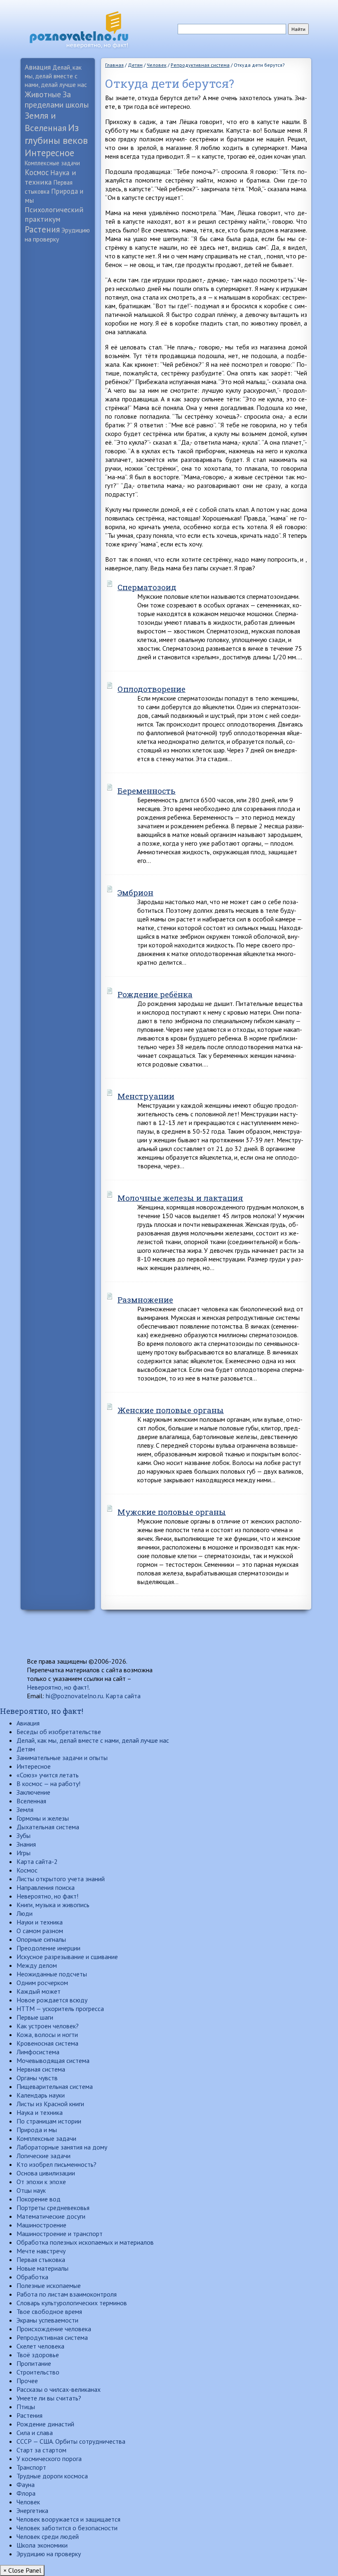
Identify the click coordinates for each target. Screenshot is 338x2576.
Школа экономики (42, 2545)
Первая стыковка (41, 2260)
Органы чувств (37, 2078)
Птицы (26, 2407)
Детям (26, 1749)
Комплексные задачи (52, 163)
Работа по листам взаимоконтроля (67, 2294)
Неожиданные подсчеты (52, 1974)
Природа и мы (37, 2130)
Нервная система (41, 2069)
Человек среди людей (48, 2536)
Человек (28, 2502)
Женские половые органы (171, 1410)
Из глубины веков (56, 134)
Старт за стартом (41, 2450)
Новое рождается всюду (52, 2000)
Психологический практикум (54, 214)
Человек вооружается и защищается (68, 2519)
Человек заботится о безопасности (67, 2528)
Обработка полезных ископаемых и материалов (85, 2242)
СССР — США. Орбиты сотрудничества (71, 2441)
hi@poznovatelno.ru (74, 1696)
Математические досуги (51, 2216)
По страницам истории (49, 2121)
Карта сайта (123, 1696)
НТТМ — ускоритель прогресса (60, 2009)
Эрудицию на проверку (49, 2554)
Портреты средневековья (53, 2208)
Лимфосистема (38, 2052)
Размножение (145, 1300)
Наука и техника (50, 177)
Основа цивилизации (46, 2173)
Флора (26, 2493)
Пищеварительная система (55, 2086)
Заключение (33, 1792)
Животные (43, 94)
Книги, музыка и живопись (53, 1905)
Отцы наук (31, 2190)
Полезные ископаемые (49, 2285)
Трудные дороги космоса (52, 2476)
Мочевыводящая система (53, 2060)
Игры (23, 1853)
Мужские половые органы (172, 1512)
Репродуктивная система (52, 2337)
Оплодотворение (151, 689)
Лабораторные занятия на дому (62, 2147)
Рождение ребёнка (155, 994)
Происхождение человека (54, 2329)
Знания (26, 1844)
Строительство (38, 2372)
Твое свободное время (49, 2311)
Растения (42, 229)
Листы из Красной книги (50, 2104)
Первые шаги (35, 2017)
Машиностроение (41, 2225)
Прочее (27, 2381)
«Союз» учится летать (48, 1775)
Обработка (32, 2277)
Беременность (147, 791)
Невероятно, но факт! (58, 1687)
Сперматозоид (147, 587)
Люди (25, 1913)
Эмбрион (135, 892)
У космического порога (49, 2459)
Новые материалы (42, 2268)
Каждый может (39, 1991)
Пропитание (34, 2363)
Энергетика (32, 2510)
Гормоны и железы (43, 1818)
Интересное (49, 153)
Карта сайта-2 (37, 1861)
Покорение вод (39, 2199)
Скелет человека (40, 2346)
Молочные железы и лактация (180, 1198)
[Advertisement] (58, 376)
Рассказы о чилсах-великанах (59, 2389)
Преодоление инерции (48, 1948)
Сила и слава (35, 2433)
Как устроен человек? (48, 2026)
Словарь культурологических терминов (72, 2303)
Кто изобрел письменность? (56, 2164)
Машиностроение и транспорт (60, 2234)
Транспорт (31, 2467)
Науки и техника (40, 1922)
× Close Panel (22, 2570)
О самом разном (40, 1931)
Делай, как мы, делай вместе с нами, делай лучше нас (56, 76)
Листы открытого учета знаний (61, 1879)
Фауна (26, 2485)
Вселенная (31, 1801)
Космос (37, 172)
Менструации (146, 1096)
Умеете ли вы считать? (49, 2398)
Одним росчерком (42, 1983)
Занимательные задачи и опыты (62, 1758)
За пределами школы (57, 99)
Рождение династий (45, 2424)
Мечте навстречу (41, 2251)
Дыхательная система (48, 1827)
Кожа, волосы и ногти (47, 2035)
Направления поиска (46, 1887)
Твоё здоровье (38, 2355)
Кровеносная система (47, 2043)
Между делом (37, 1965)
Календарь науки (41, 2095)
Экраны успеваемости (47, 2320)
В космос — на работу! (48, 1784)
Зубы (23, 1835)
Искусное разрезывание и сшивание (67, 1957)
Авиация (38, 67)
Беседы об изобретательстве (59, 1732)
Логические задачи (43, 2156)
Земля (25, 1810)
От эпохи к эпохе (41, 2182)
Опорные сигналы (41, 1939)
